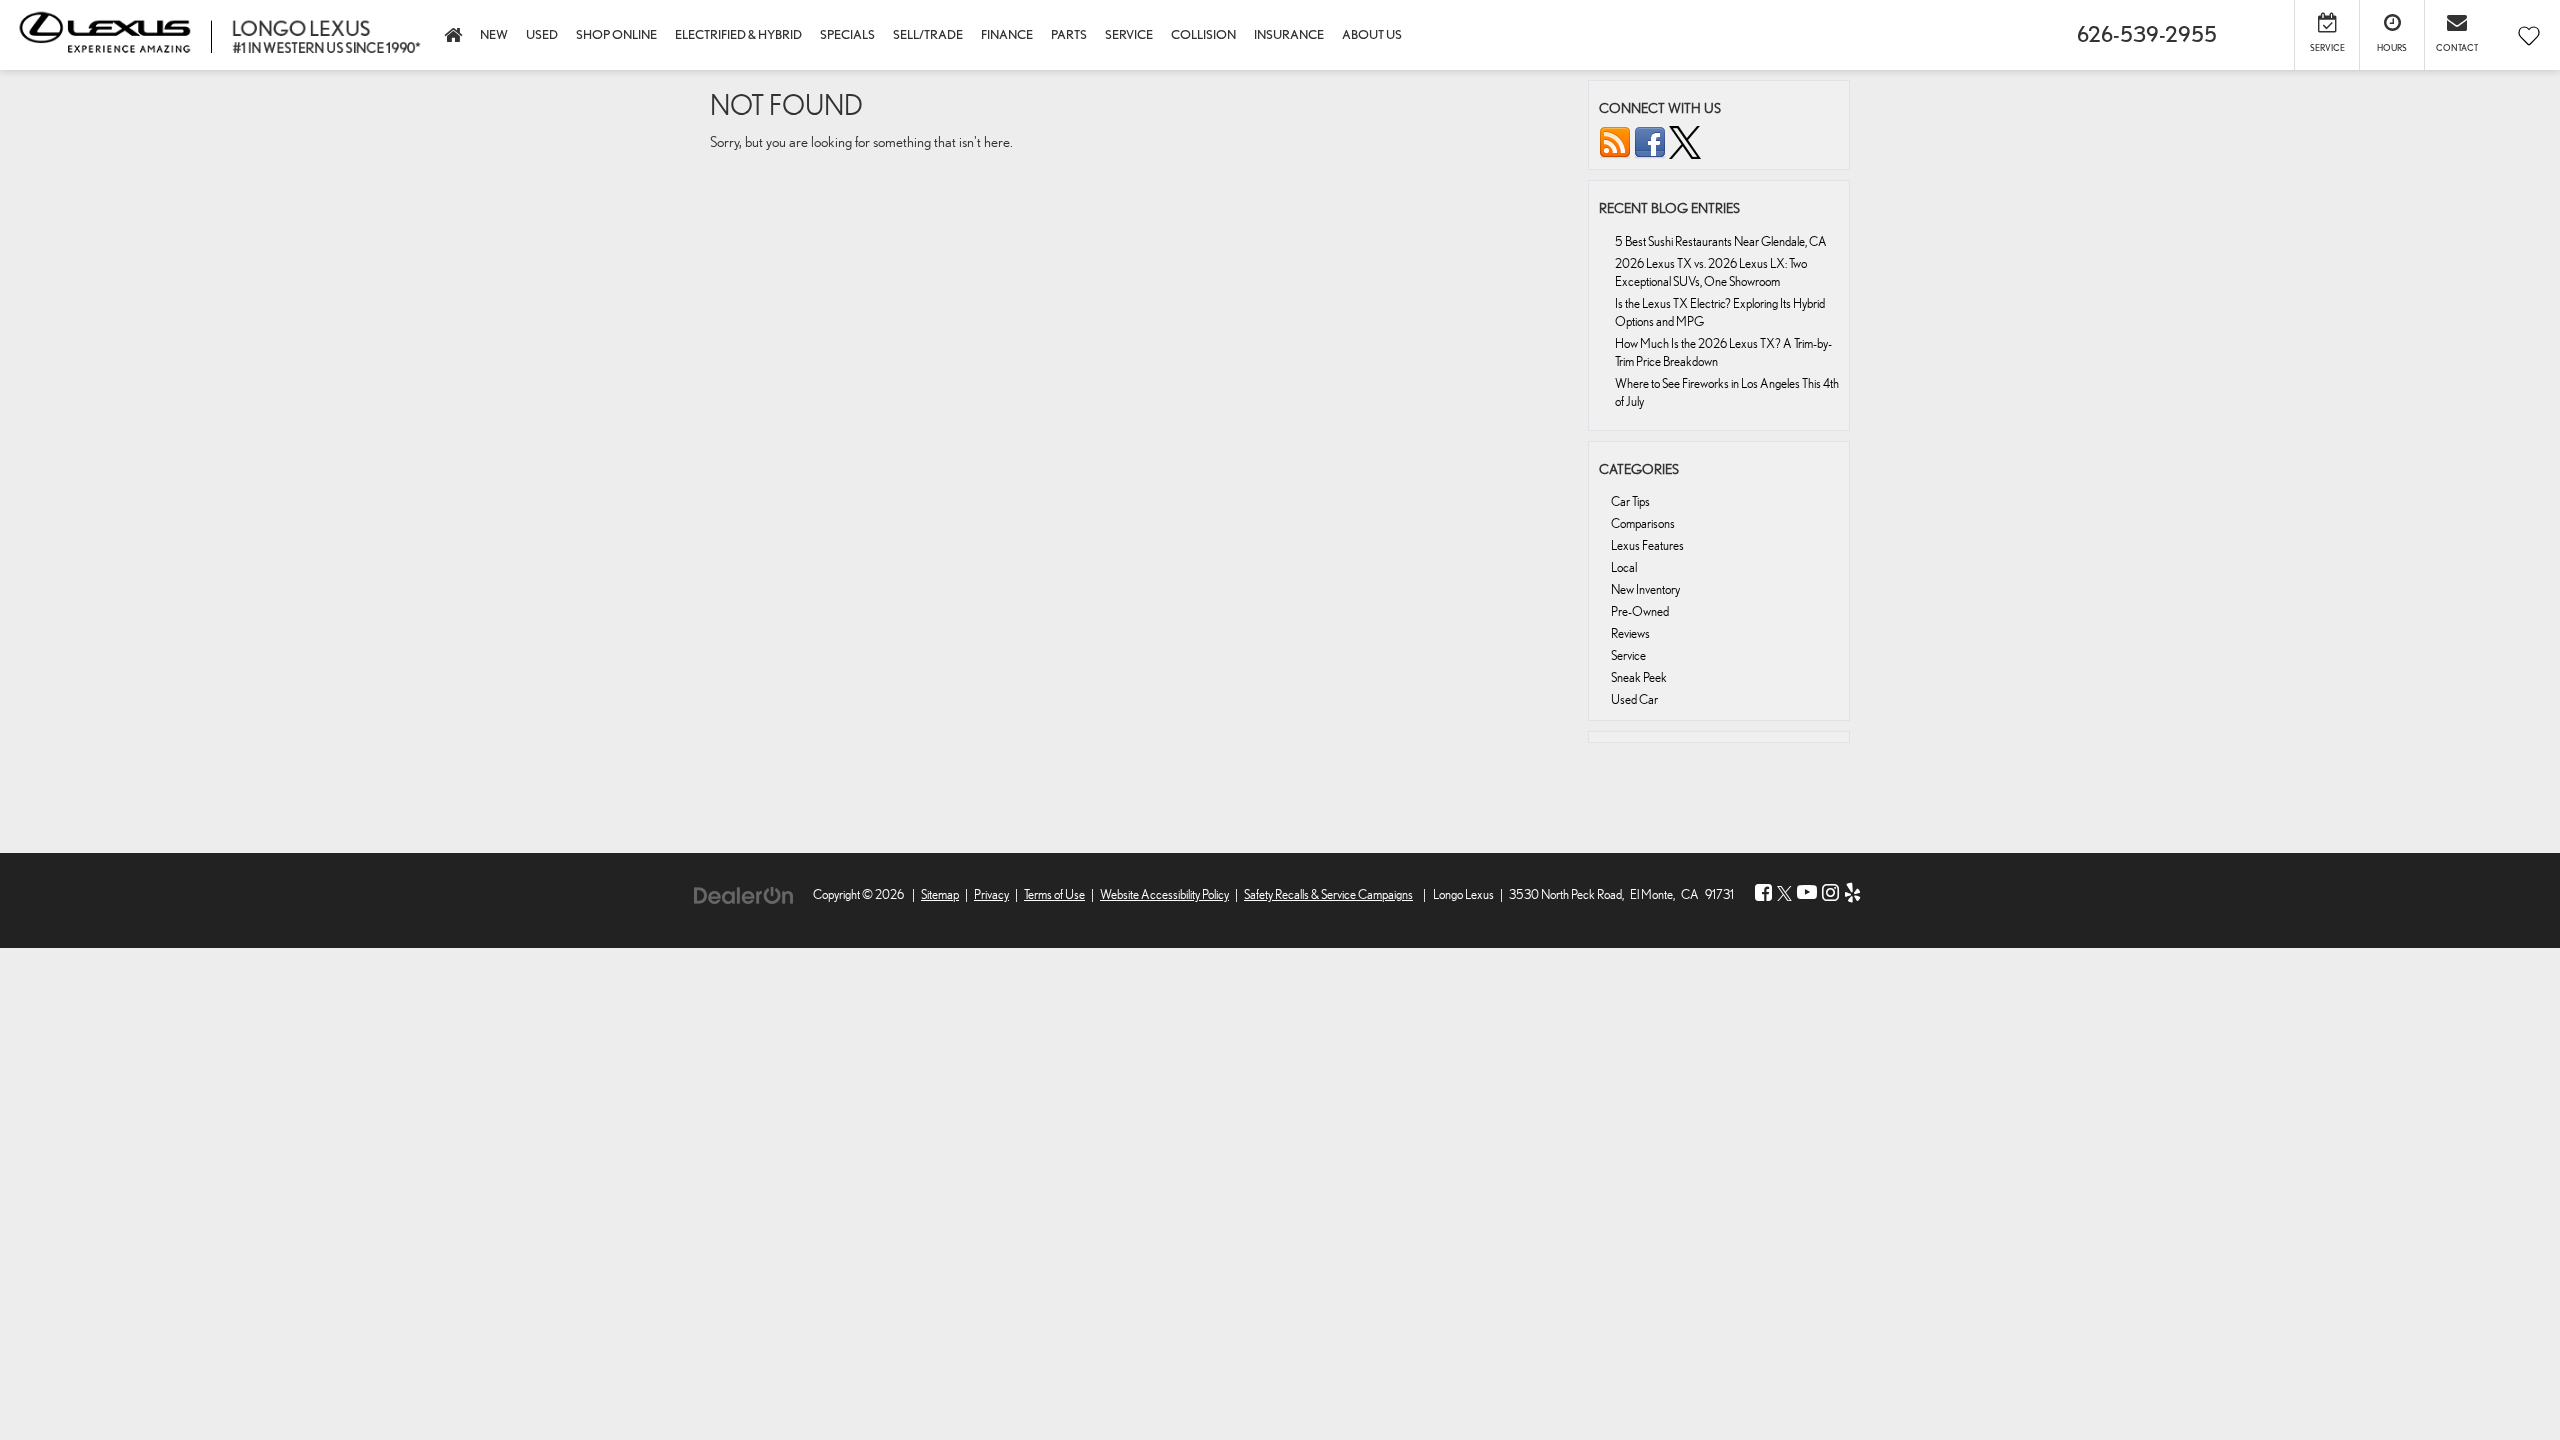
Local (1624, 567)
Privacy (991, 894)
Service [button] (1129, 34)
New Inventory (1645, 589)
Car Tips (1630, 501)
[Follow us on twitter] (1685, 141)
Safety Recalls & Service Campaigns (1328, 894)
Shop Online (616, 34)
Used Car (1634, 699)
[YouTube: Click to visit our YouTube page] (1807, 893)
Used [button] (542, 34)
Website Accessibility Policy (1164, 894)
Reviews (1630, 633)
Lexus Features (1647, 545)
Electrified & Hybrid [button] (738, 34)
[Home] (453, 37)
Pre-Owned (1640, 611)
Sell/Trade (928, 34)
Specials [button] (847, 34)
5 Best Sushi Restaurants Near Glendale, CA (1721, 241)
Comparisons (1643, 523)
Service (1628, 655)
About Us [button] (1372, 34)
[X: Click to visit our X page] (1784, 893)
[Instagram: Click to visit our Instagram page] (1830, 893)
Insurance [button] (1289, 34)
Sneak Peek (1639, 677)
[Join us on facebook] (1650, 141)
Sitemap (940, 894)
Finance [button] (1007, 34)
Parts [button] (1069, 34)
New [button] (494, 34)
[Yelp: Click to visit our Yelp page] (1852, 893)
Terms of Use (1054, 894)
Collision (1203, 34)
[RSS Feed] (1615, 141)
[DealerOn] (744, 893)
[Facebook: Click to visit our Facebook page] (1763, 893)
